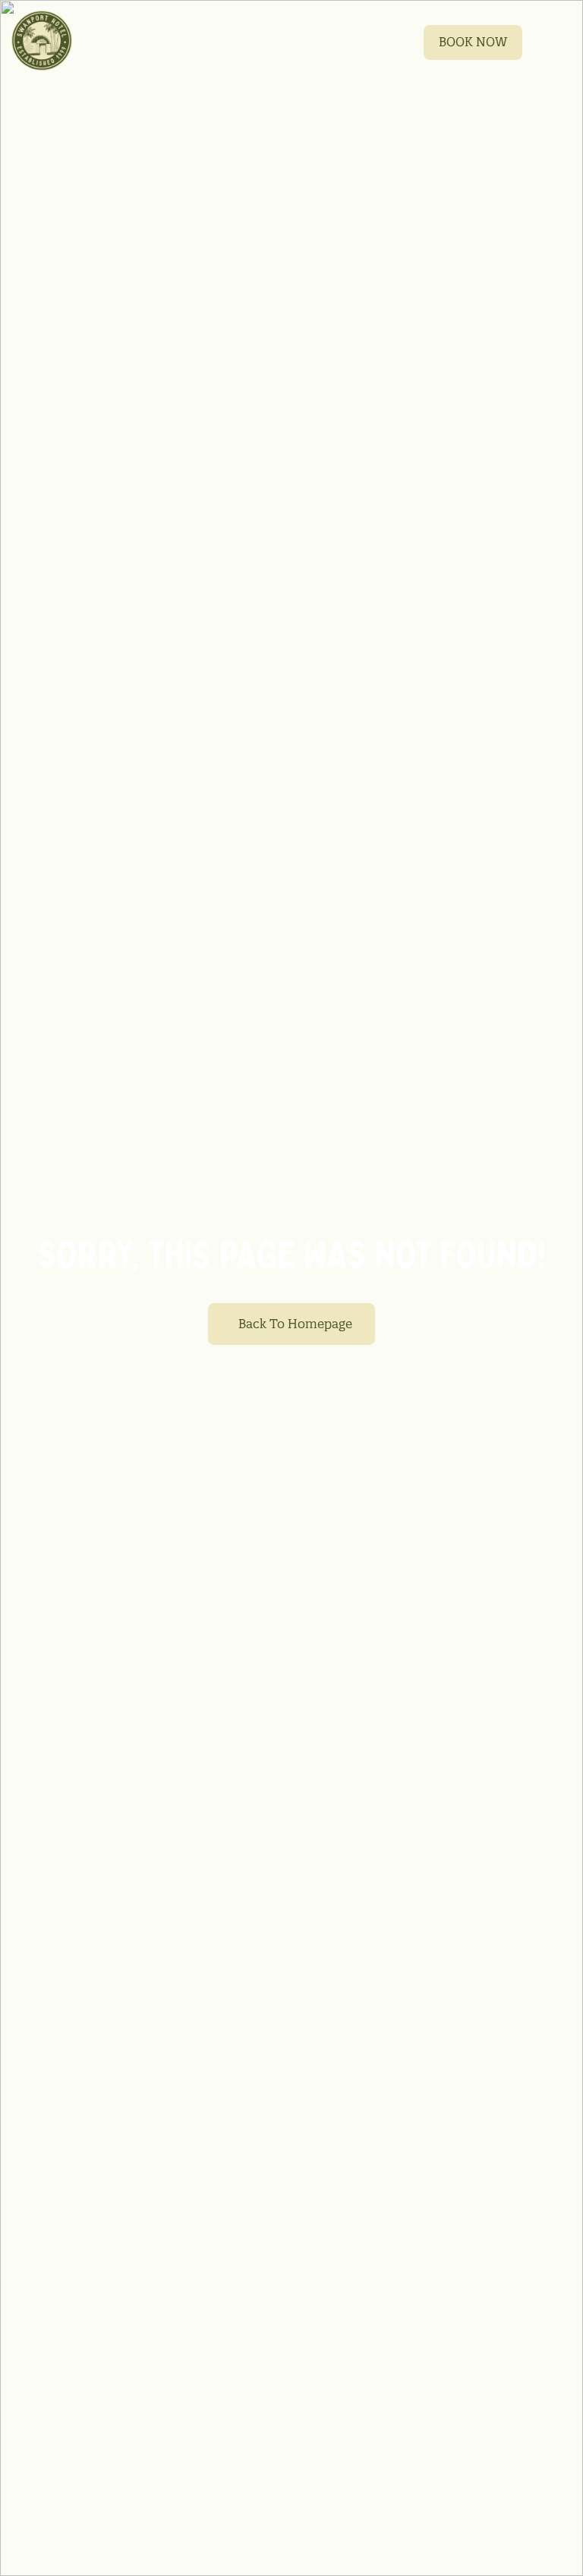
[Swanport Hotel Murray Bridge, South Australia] (42, 41)
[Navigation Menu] (555, 41)
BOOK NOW (473, 42)
